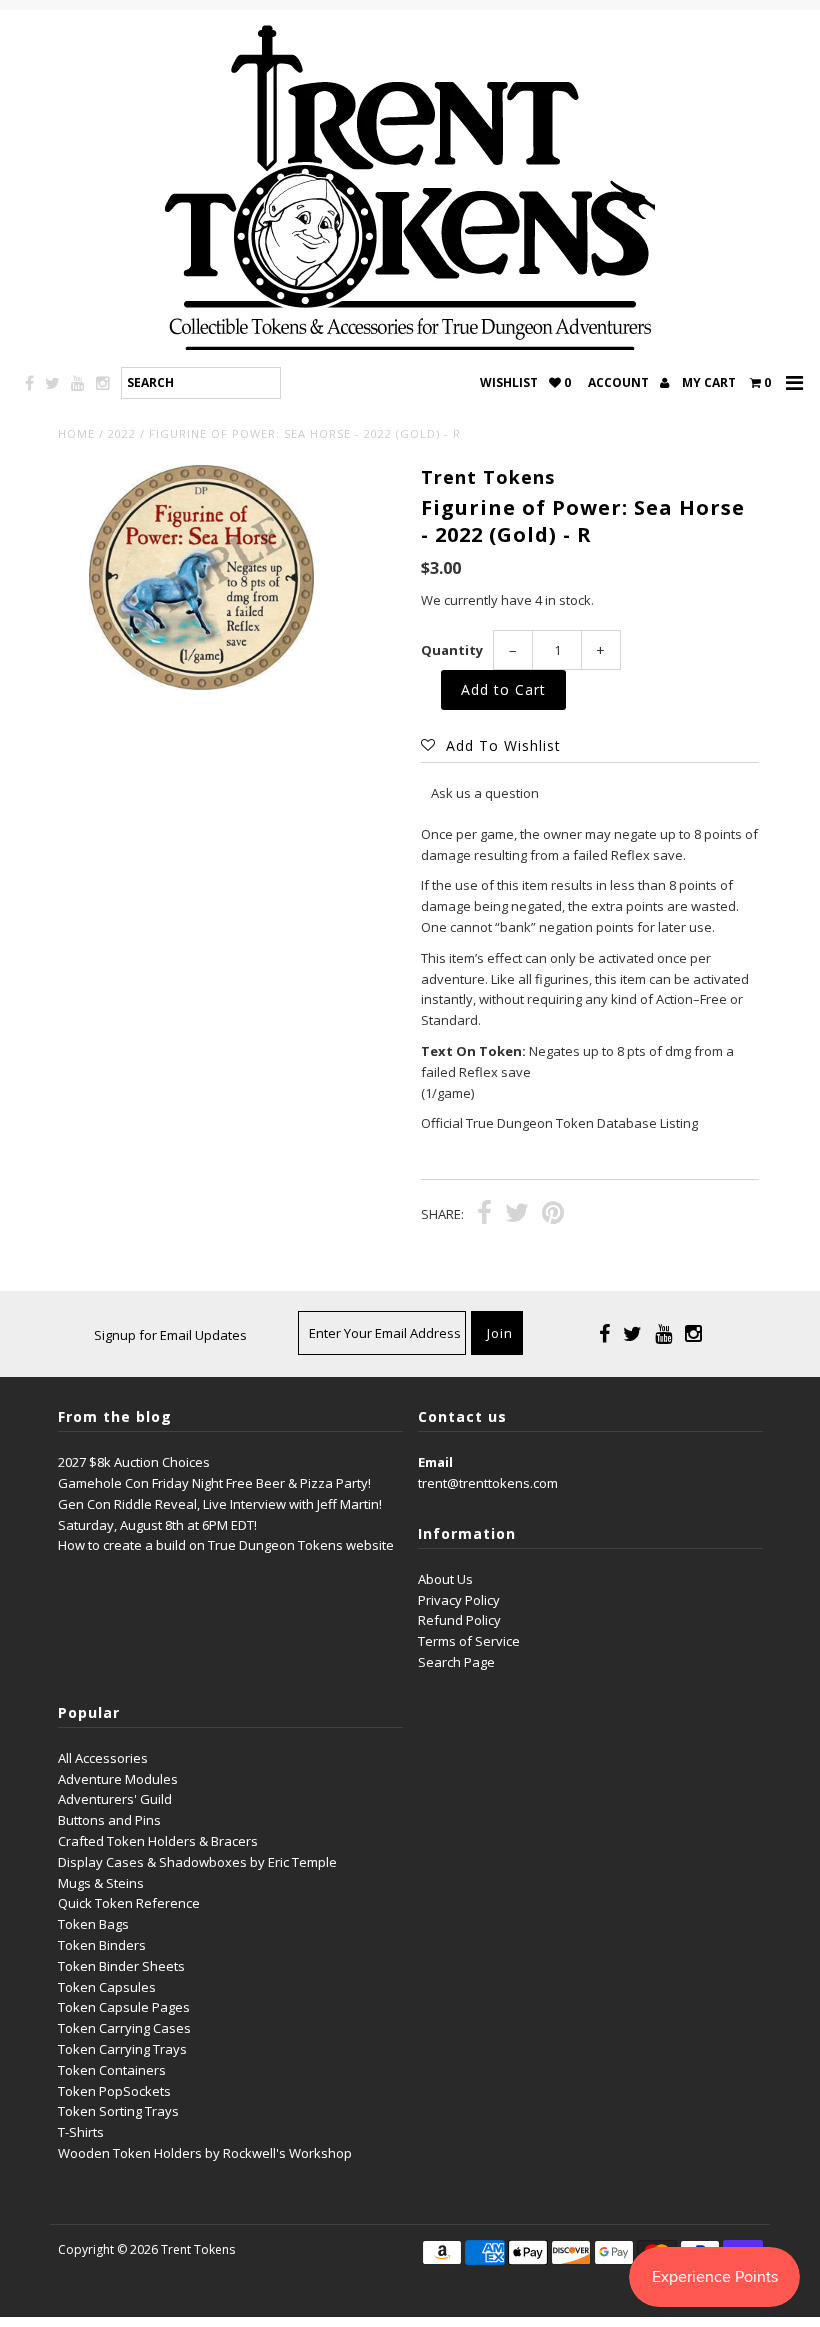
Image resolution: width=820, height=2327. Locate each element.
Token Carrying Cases (124, 2028)
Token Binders (102, 1945)
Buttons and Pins (109, 1820)
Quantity (452, 650)
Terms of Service (469, 1641)
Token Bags (93, 1924)
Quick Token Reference (129, 1903)
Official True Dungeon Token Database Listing (559, 1123)
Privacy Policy (459, 1600)
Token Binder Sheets (121, 1966)
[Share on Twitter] (517, 1215)
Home (76, 433)
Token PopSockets (114, 2091)
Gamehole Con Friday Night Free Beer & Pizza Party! (214, 1483)
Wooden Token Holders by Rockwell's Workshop (205, 2153)
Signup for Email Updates (170, 1335)
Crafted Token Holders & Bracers (158, 1841)
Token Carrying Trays (122, 2049)
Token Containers (112, 2070)
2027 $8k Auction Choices (134, 1462)
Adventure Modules (118, 1779)
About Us (445, 1579)
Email (435, 1462)
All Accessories (103, 1758)
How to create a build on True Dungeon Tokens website (226, 1545)
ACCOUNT (620, 382)
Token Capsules (107, 1987)
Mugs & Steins (101, 1883)
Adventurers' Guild (115, 1799)
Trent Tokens (198, 2249)
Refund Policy (459, 1620)
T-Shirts (81, 2132)
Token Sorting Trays (118, 2111)
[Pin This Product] (553, 1215)
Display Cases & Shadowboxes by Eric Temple (197, 1862)
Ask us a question (485, 793)
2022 (122, 433)
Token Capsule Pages (124, 2007)
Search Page (456, 1662)
